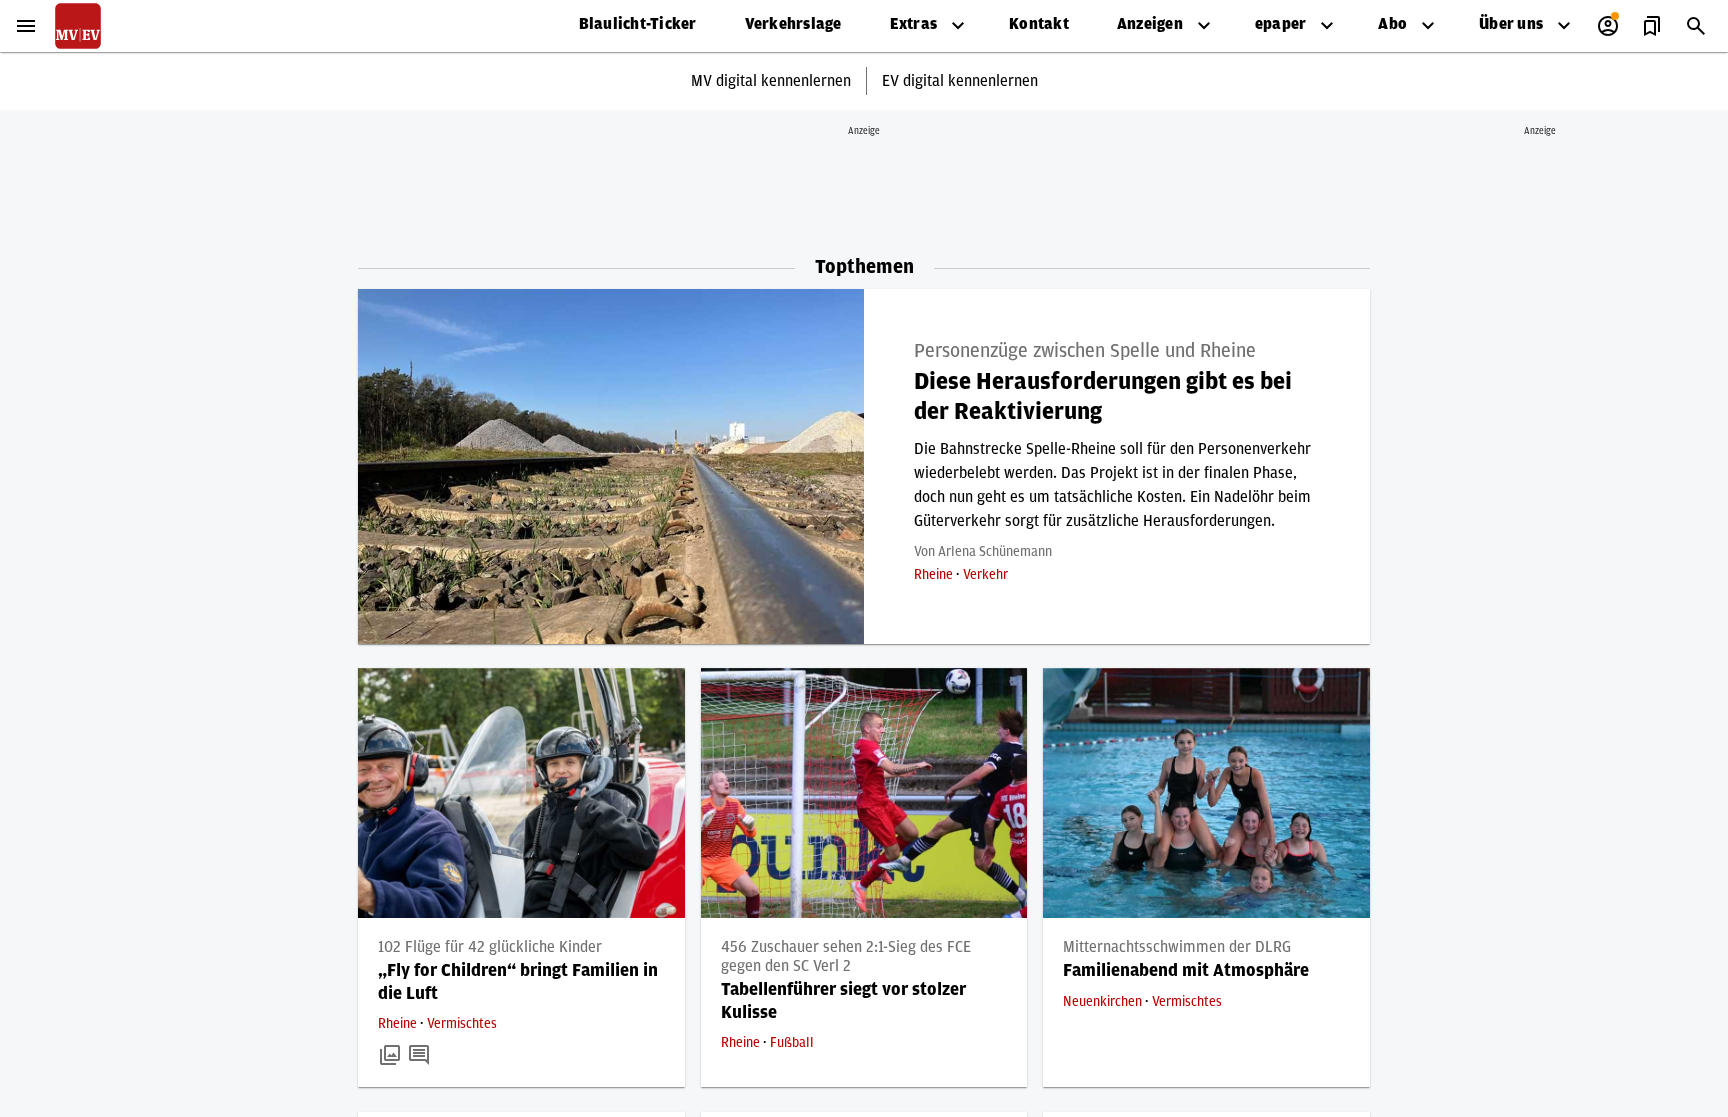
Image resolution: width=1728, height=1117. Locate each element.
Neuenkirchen (1104, 1002)
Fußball (792, 1043)
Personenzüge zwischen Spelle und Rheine (1085, 351)
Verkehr (985, 575)
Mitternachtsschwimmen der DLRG (1177, 947)
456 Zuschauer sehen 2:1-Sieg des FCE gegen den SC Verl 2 (846, 956)
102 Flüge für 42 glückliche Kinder (490, 947)
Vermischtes (462, 1024)
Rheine (935, 575)
